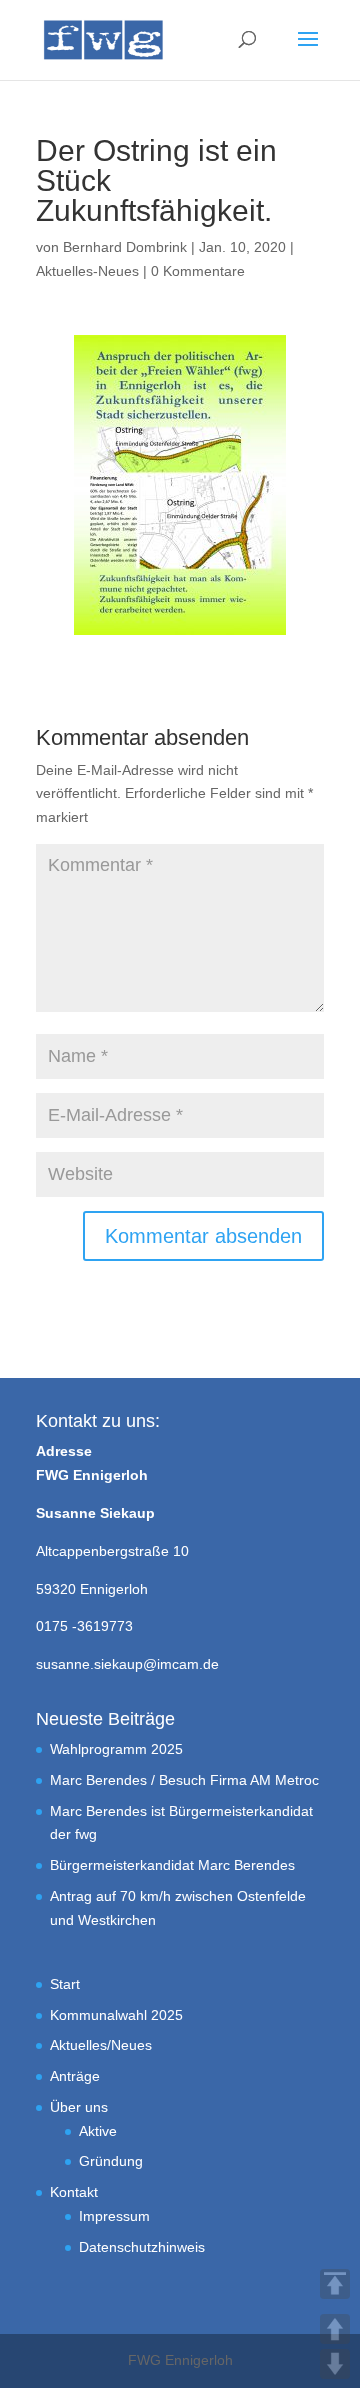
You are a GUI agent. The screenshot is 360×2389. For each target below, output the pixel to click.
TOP (335, 2284)
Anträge (75, 2076)
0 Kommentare (198, 271)
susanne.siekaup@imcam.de (127, 1664)
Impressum (114, 2216)
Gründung (111, 2161)
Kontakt (74, 2192)
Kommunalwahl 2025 (116, 2015)
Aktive (98, 2131)
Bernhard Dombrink (125, 247)
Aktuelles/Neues (101, 2045)
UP (335, 2329)
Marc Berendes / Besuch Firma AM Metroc (184, 1780)
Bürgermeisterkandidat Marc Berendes (172, 1865)
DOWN (335, 2364)
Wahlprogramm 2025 (116, 1749)
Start (65, 1984)
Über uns (79, 2107)
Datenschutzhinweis (142, 2247)
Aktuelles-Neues (87, 271)
